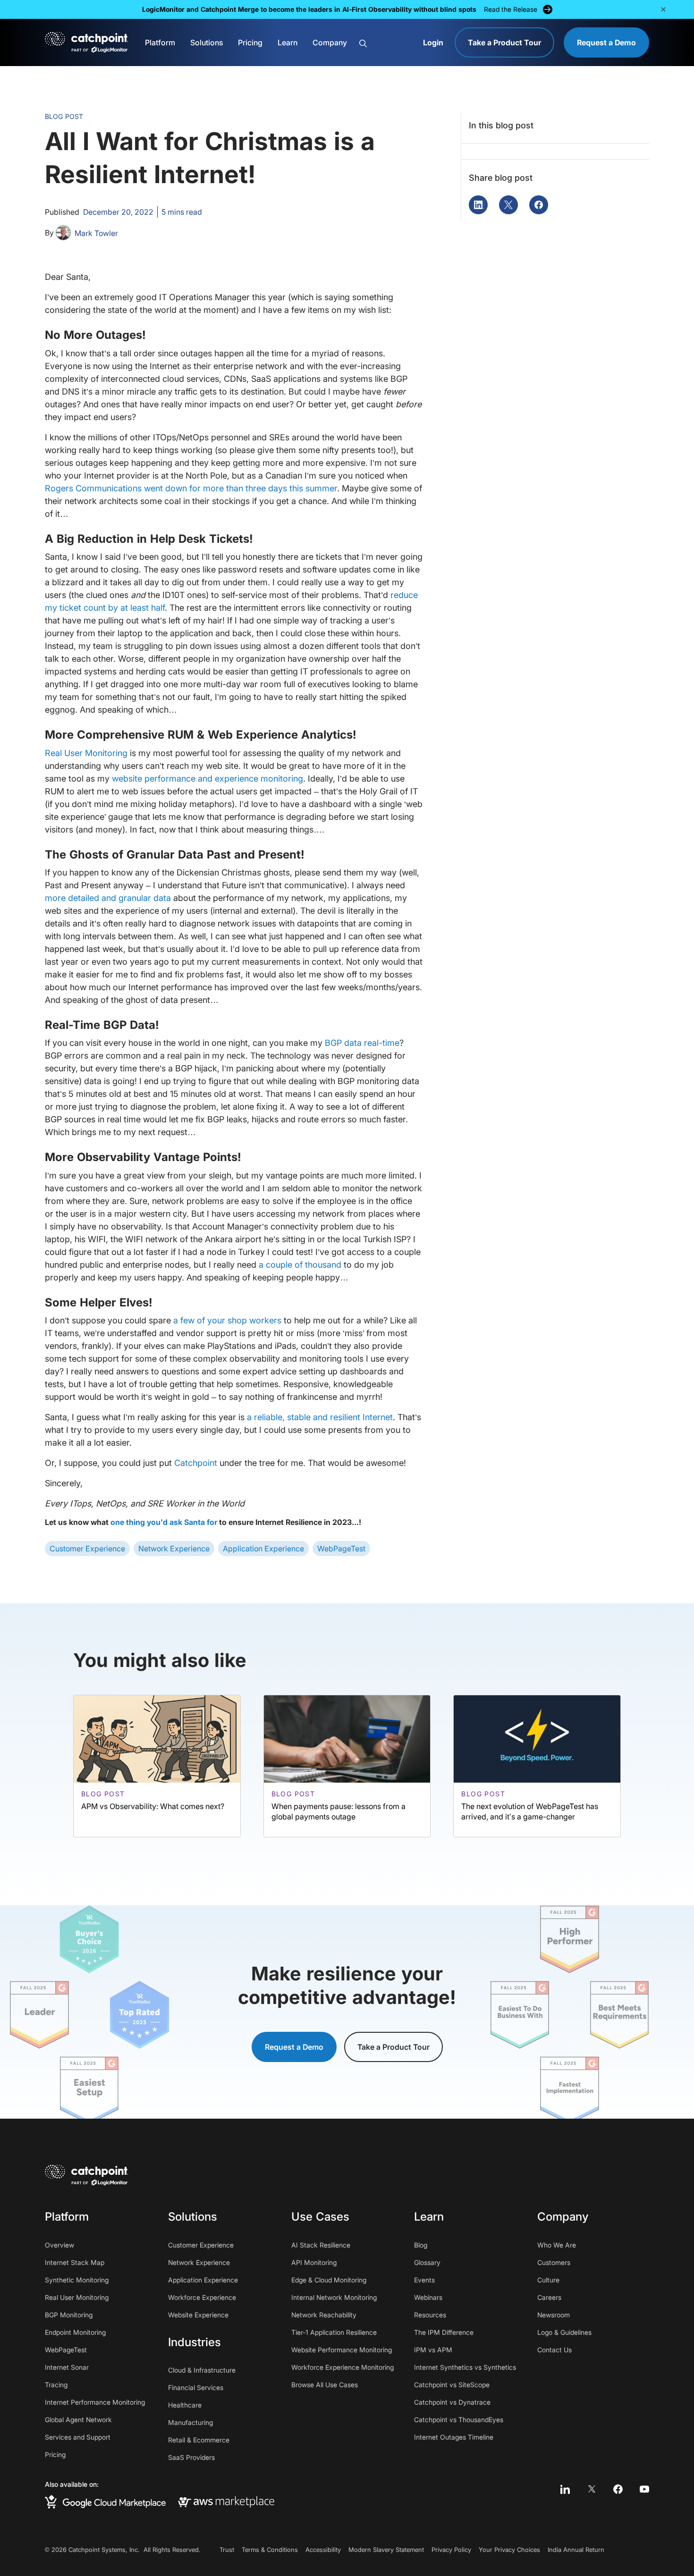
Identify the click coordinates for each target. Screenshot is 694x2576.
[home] (86, 42)
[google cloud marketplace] (105, 2502)
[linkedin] (565, 2489)
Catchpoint (196, 1463)
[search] (386, 43)
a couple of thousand (300, 1265)
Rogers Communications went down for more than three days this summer (191, 488)
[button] (663, 9)
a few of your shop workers (227, 1320)
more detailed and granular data (108, 898)
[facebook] (618, 2489)
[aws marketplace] (226, 2501)
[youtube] (644, 2489)
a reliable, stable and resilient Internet (320, 1417)
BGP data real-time (362, 1043)
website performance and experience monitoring (207, 779)
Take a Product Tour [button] (394, 2047)
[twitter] (592, 2489)
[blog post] (157, 1766)
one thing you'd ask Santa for (164, 1522)
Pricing (250, 42)
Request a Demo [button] (294, 2047)
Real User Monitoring (86, 753)
